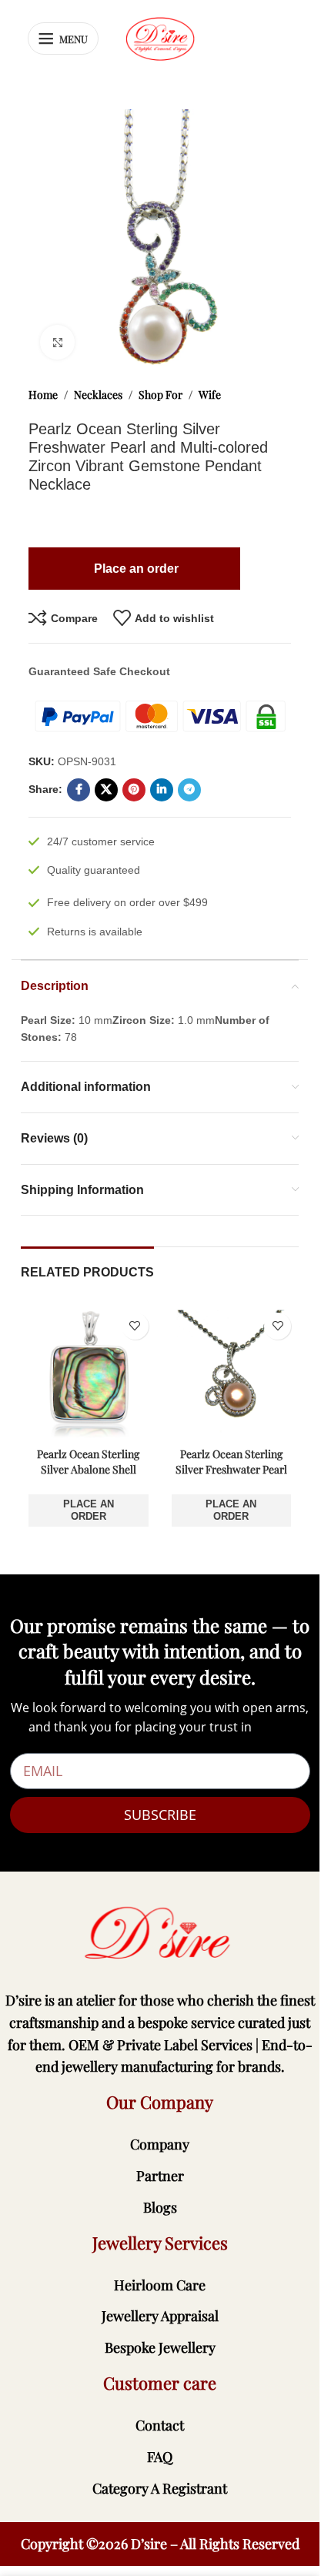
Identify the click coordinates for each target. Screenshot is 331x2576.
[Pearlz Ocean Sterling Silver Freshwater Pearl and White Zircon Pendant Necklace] (232, 1373)
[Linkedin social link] (162, 790)
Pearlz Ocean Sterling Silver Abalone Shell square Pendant (88, 1469)
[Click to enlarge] (57, 342)
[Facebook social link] (79, 790)
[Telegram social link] (189, 790)
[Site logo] (160, 38)
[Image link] (160, 1933)
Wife (210, 395)
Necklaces (98, 395)
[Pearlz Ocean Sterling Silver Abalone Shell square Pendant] (89, 1373)
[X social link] (106, 790)
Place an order (89, 1510)
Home (43, 395)
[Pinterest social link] (134, 790)
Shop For (160, 395)
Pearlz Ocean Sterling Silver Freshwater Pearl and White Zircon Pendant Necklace (231, 1477)
